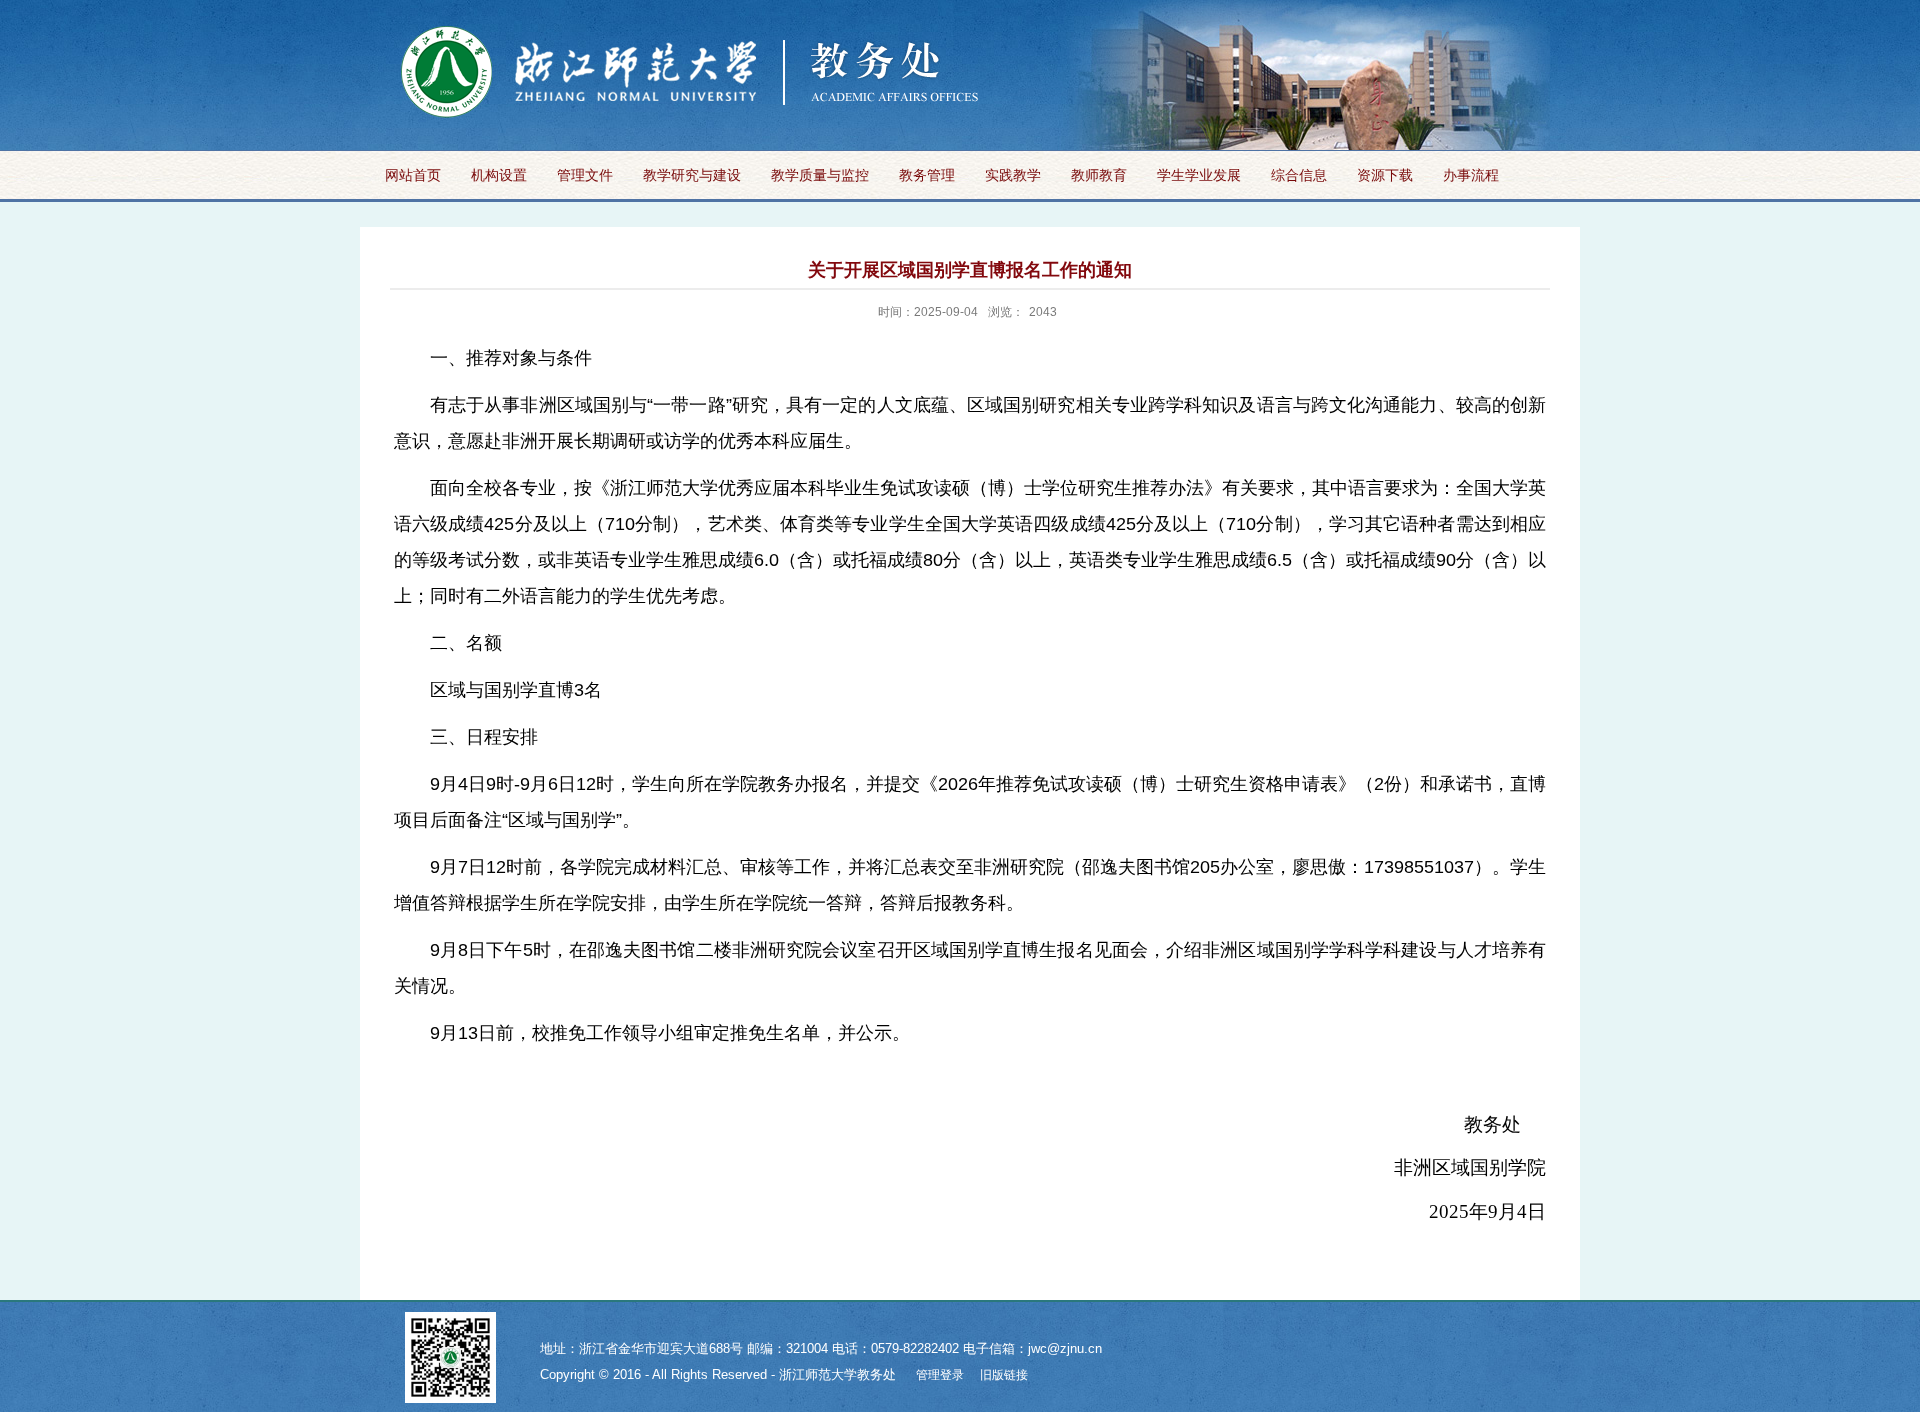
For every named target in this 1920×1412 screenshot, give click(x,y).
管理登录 (940, 1375)
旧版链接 (1004, 1375)
